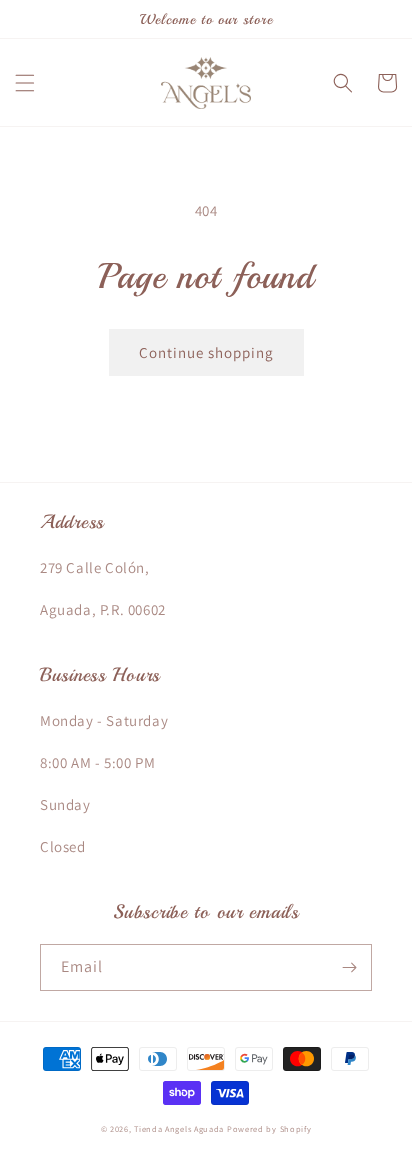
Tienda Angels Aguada (179, 1128)
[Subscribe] (349, 967)
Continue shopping (206, 352)
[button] (25, 83)
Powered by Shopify (269, 1128)
